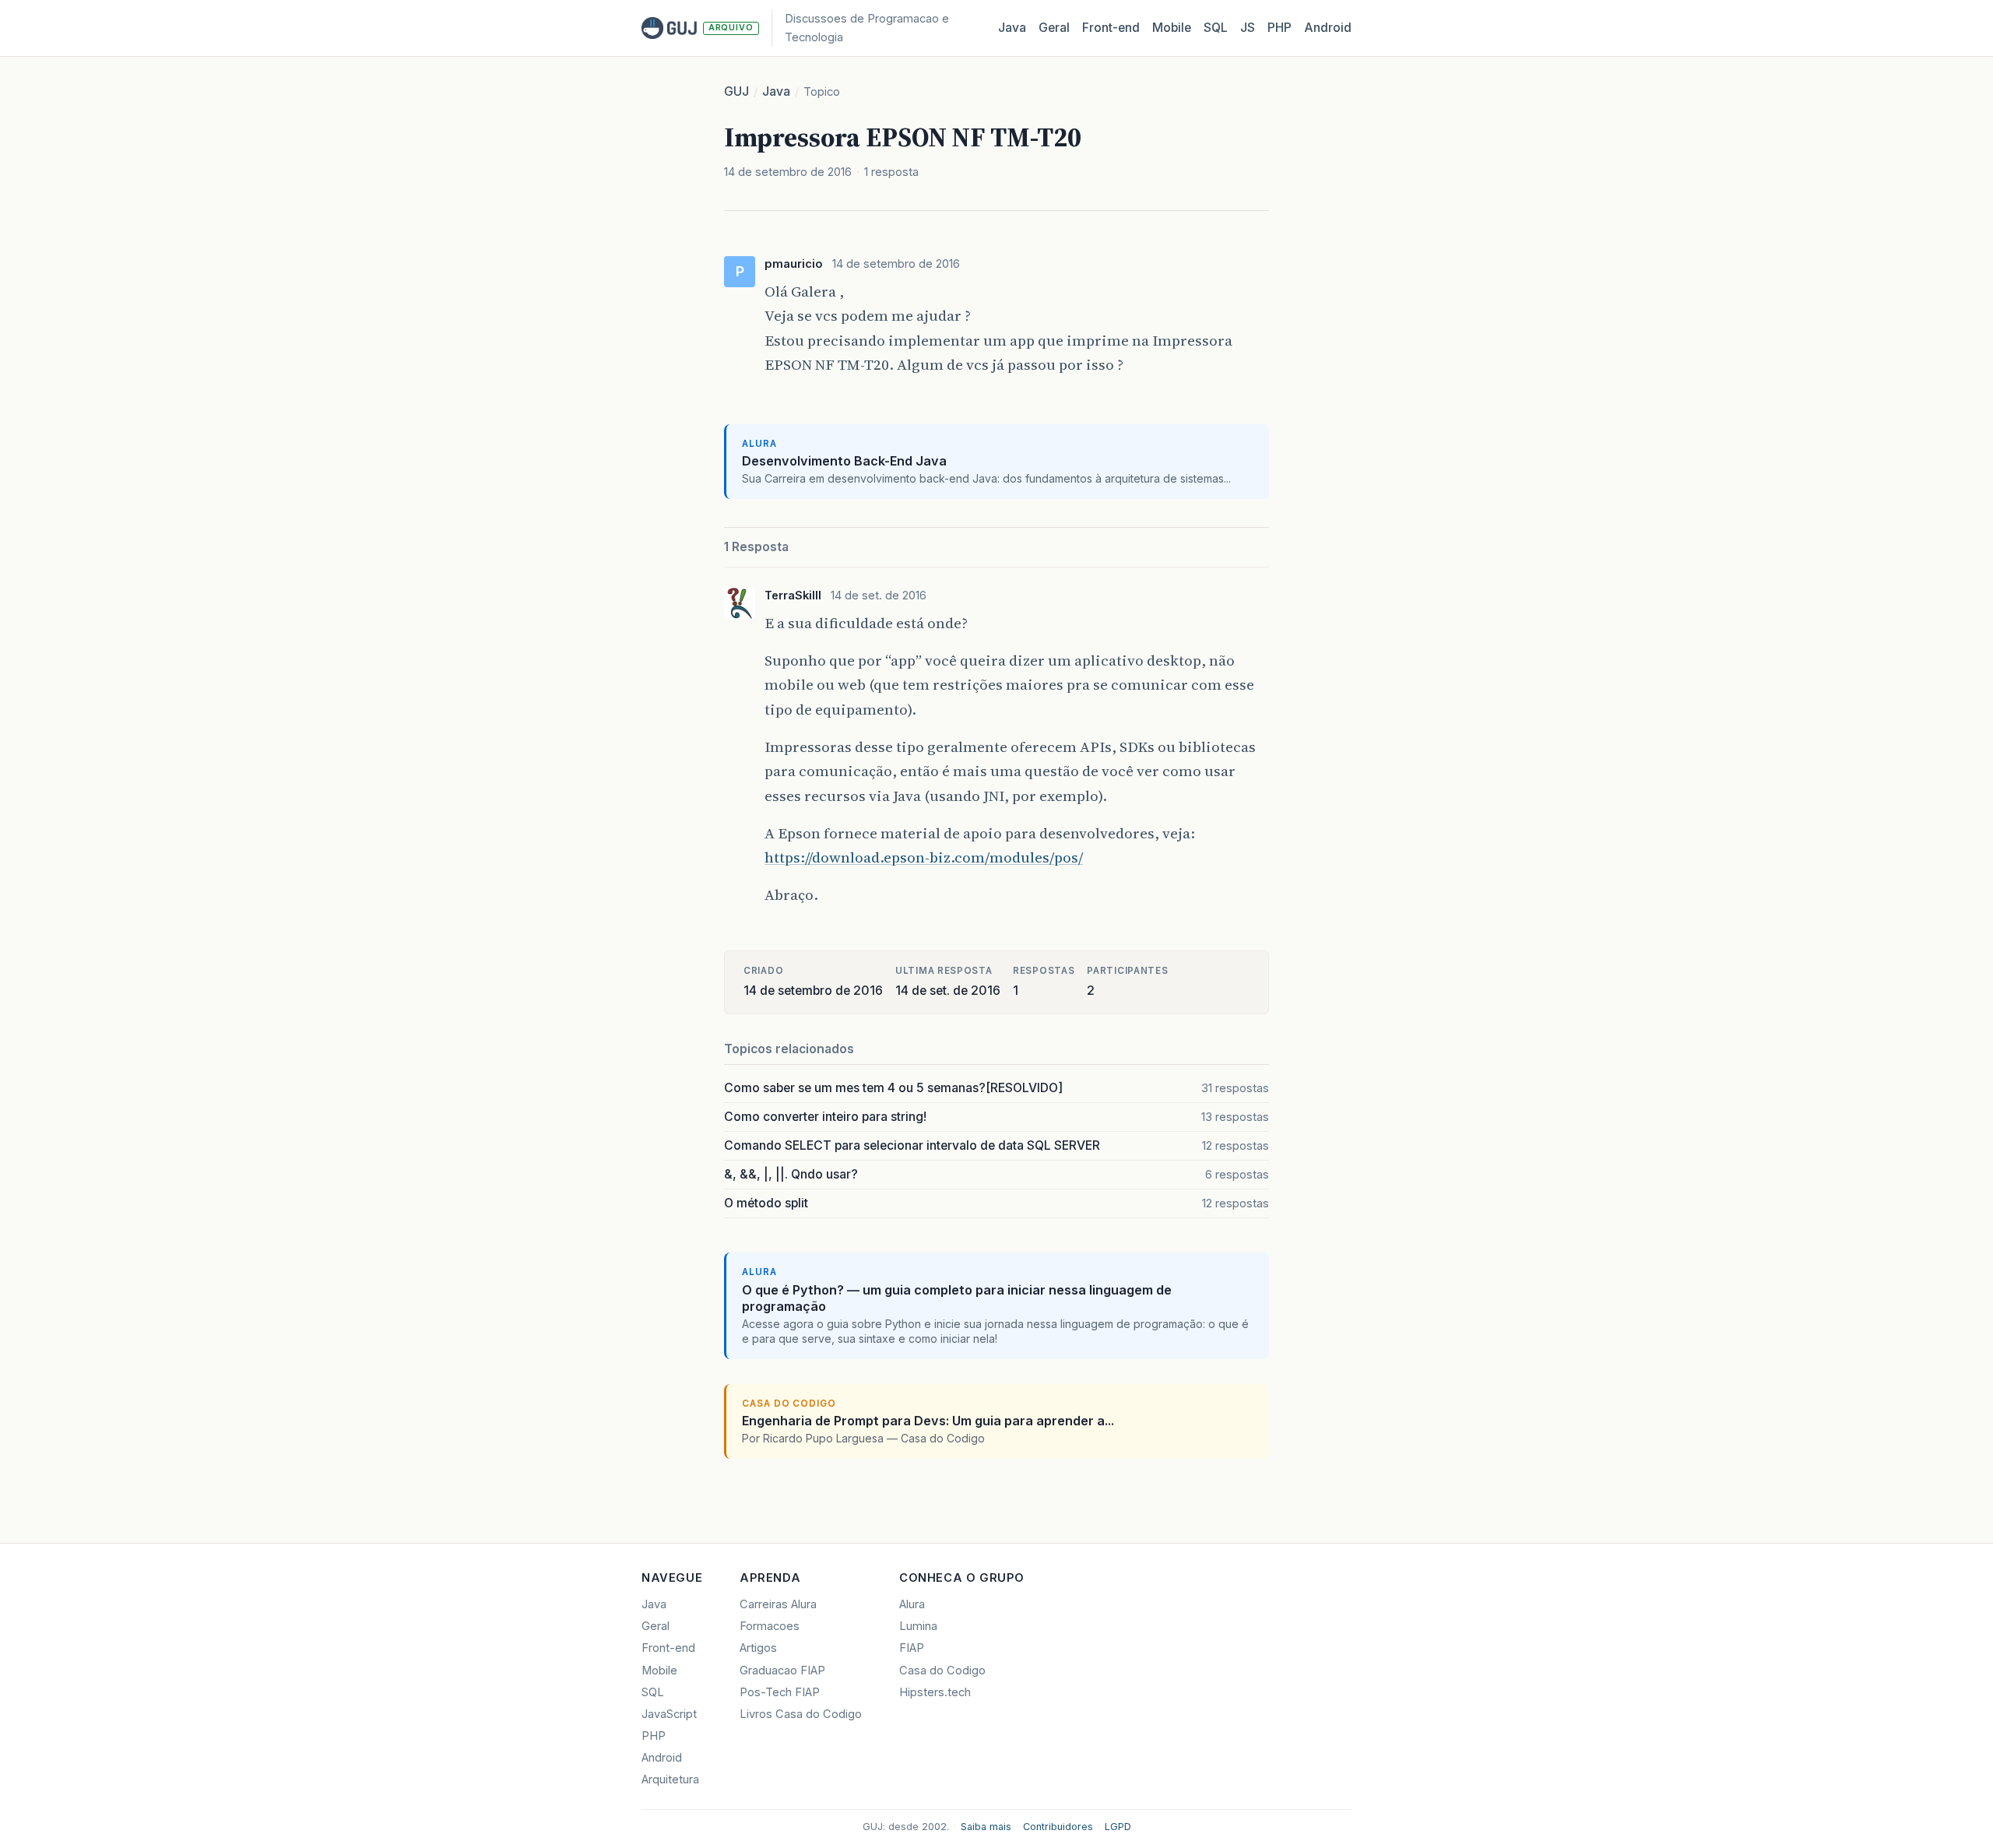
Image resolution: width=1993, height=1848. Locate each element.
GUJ (736, 91)
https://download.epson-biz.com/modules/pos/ (924, 857)
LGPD (1118, 1827)
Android (1328, 28)
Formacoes (770, 1626)
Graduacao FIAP (782, 1671)
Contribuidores (1058, 1827)
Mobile (1172, 28)
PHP (1279, 28)
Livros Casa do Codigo (801, 1714)
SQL (1216, 28)
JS (1248, 28)
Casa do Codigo (942, 1671)
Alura (912, 1604)
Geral (1054, 28)
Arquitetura (670, 1779)
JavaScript (669, 1714)
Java (1012, 28)
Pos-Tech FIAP (780, 1692)
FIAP (912, 1648)
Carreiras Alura (778, 1604)
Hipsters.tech (935, 1692)
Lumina (918, 1626)
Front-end (668, 1648)
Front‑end (1111, 28)
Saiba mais (986, 1827)
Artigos (758, 1648)
